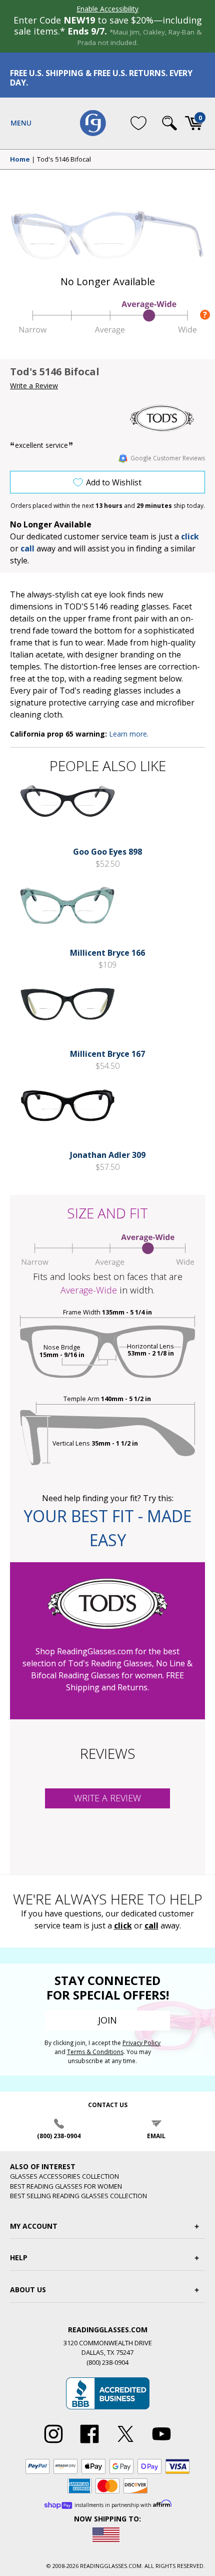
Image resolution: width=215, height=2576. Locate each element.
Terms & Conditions (95, 2052)
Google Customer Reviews (168, 458)
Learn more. (129, 734)
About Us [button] (28, 2290)
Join (107, 2020)
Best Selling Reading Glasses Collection (78, 2196)
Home (20, 160)
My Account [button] (34, 2226)
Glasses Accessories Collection (64, 2176)
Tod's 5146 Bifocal (64, 160)
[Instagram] (53, 2443)
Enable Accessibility (107, 9)
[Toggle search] (169, 123)
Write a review (107, 1798)
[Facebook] (89, 2443)
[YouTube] (161, 2443)
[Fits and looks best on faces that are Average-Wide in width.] (107, 331)
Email (156, 2136)
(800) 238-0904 (59, 2136)
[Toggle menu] (21, 123)
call (27, 548)
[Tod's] (167, 418)
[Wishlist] (138, 123)
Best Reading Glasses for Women (66, 2186)
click (123, 1925)
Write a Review (34, 386)
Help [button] (19, 2258)
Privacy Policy (141, 2043)
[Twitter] (125, 2443)
